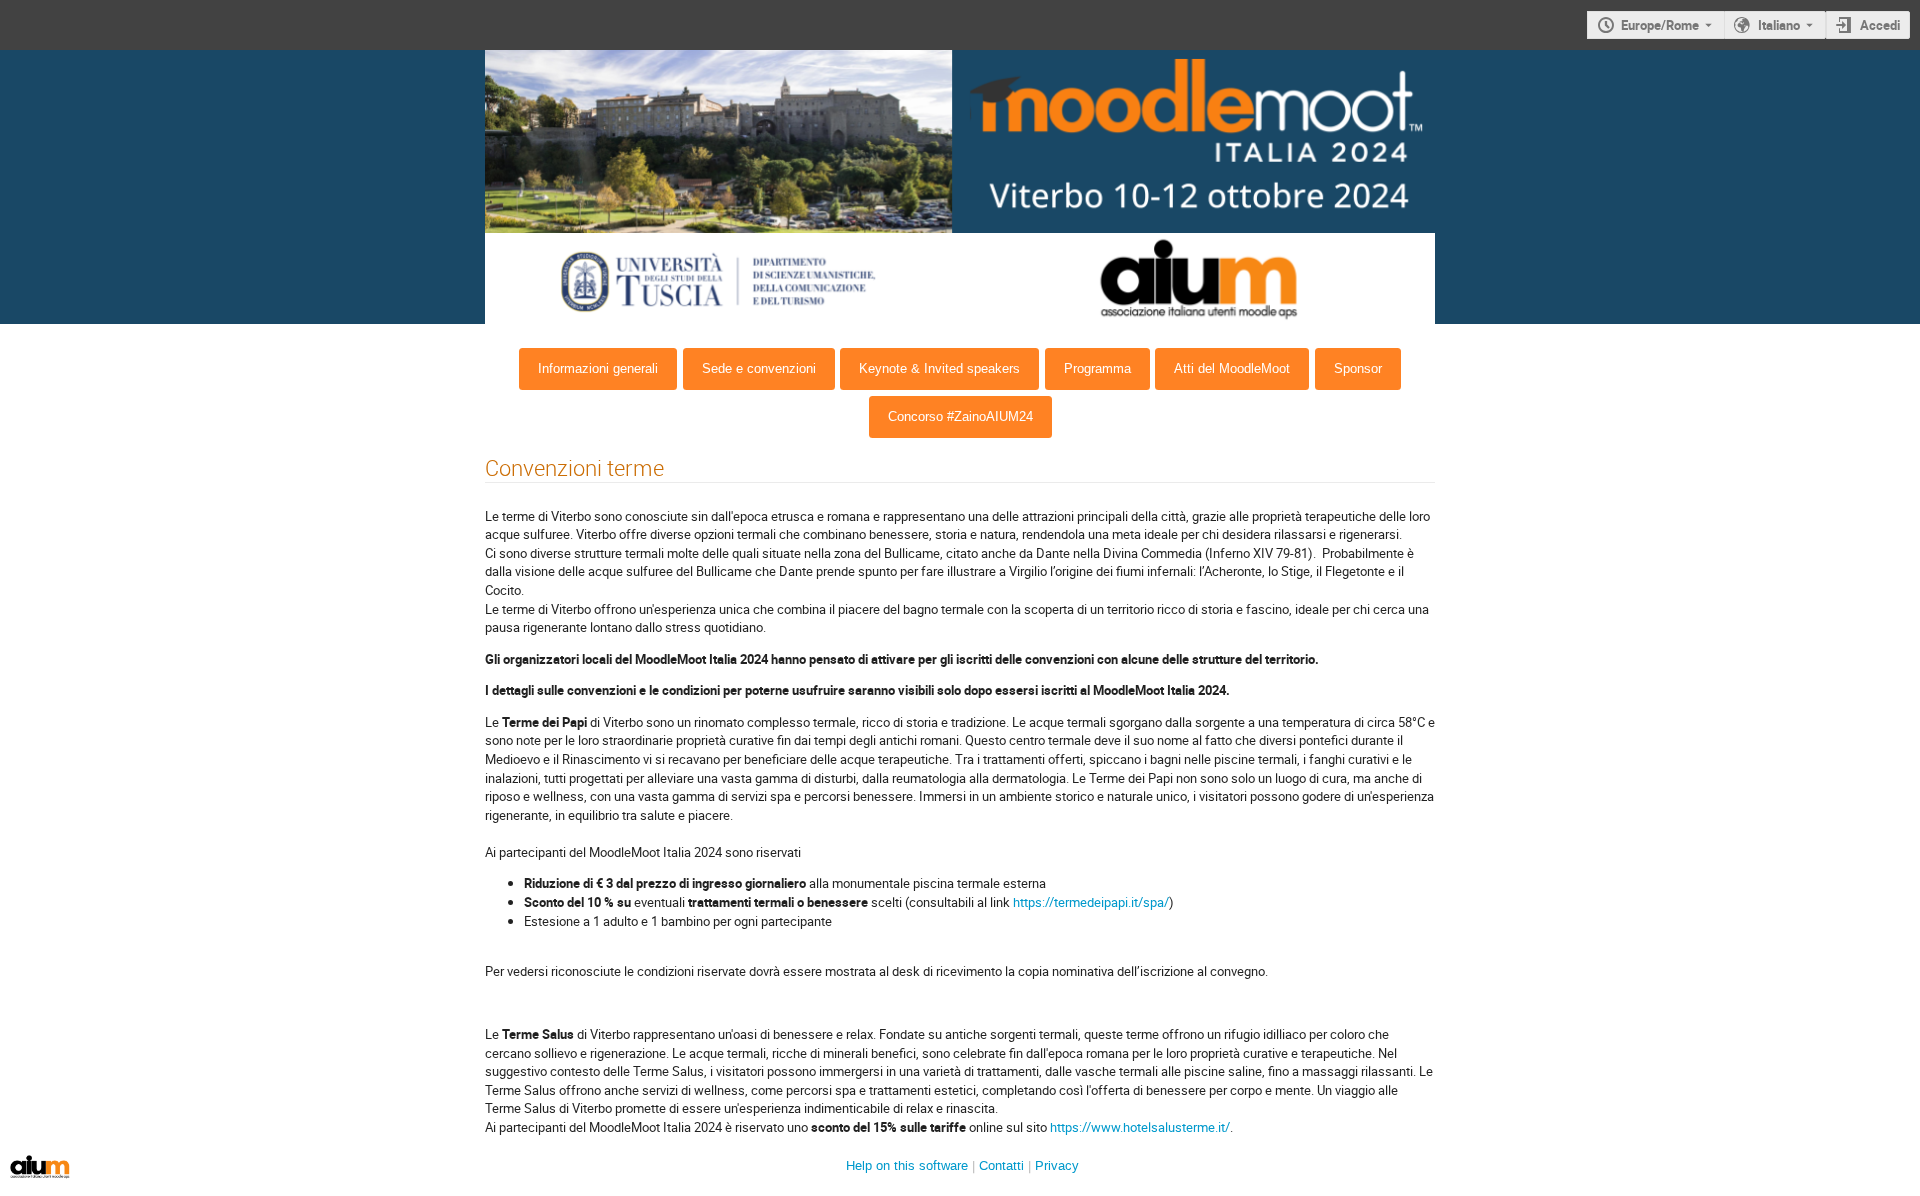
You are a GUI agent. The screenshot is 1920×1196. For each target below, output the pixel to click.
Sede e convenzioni (759, 368)
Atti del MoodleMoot (1232, 368)
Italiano (1779, 25)
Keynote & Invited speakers (939, 368)
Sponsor (1358, 368)
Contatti (1001, 1165)
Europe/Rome (1660, 25)
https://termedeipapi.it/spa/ (1091, 902)
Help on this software (907, 1165)
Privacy (1057, 1165)
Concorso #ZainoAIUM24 (960, 416)
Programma (1097, 368)
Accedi (1880, 25)
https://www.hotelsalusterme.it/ (1140, 1127)
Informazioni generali (598, 368)
